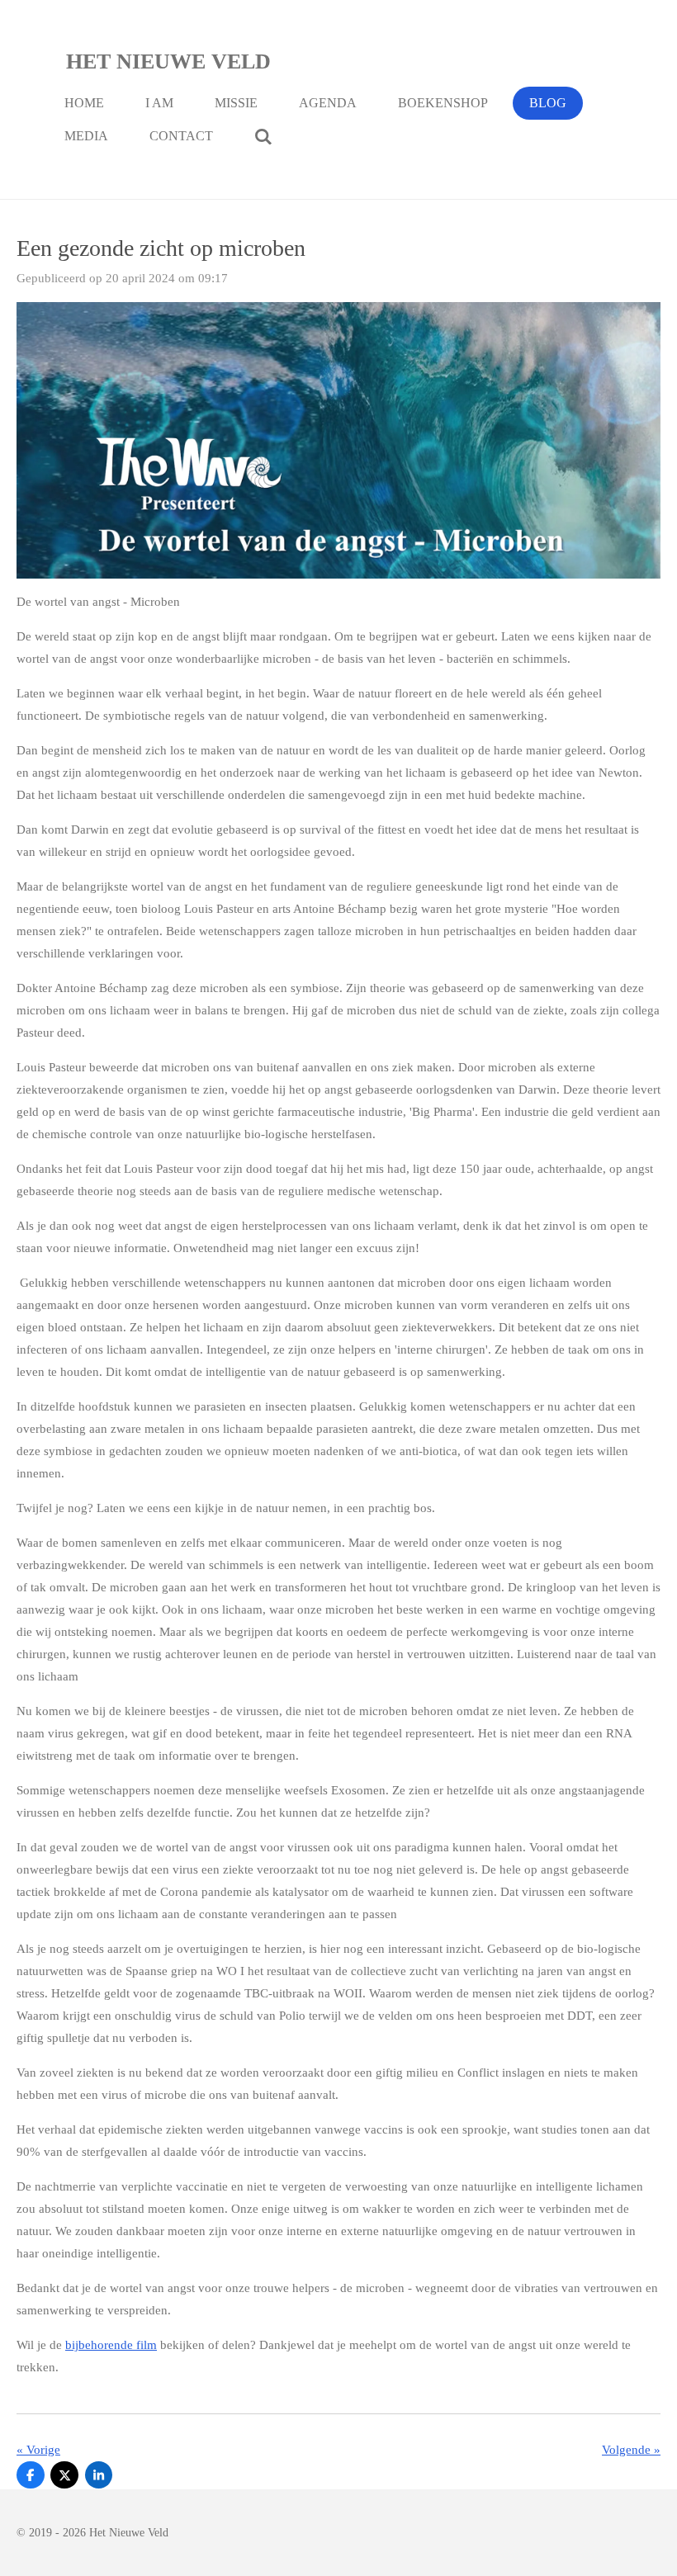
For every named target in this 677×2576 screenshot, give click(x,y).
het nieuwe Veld (168, 61)
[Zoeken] (263, 137)
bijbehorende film (111, 2345)
